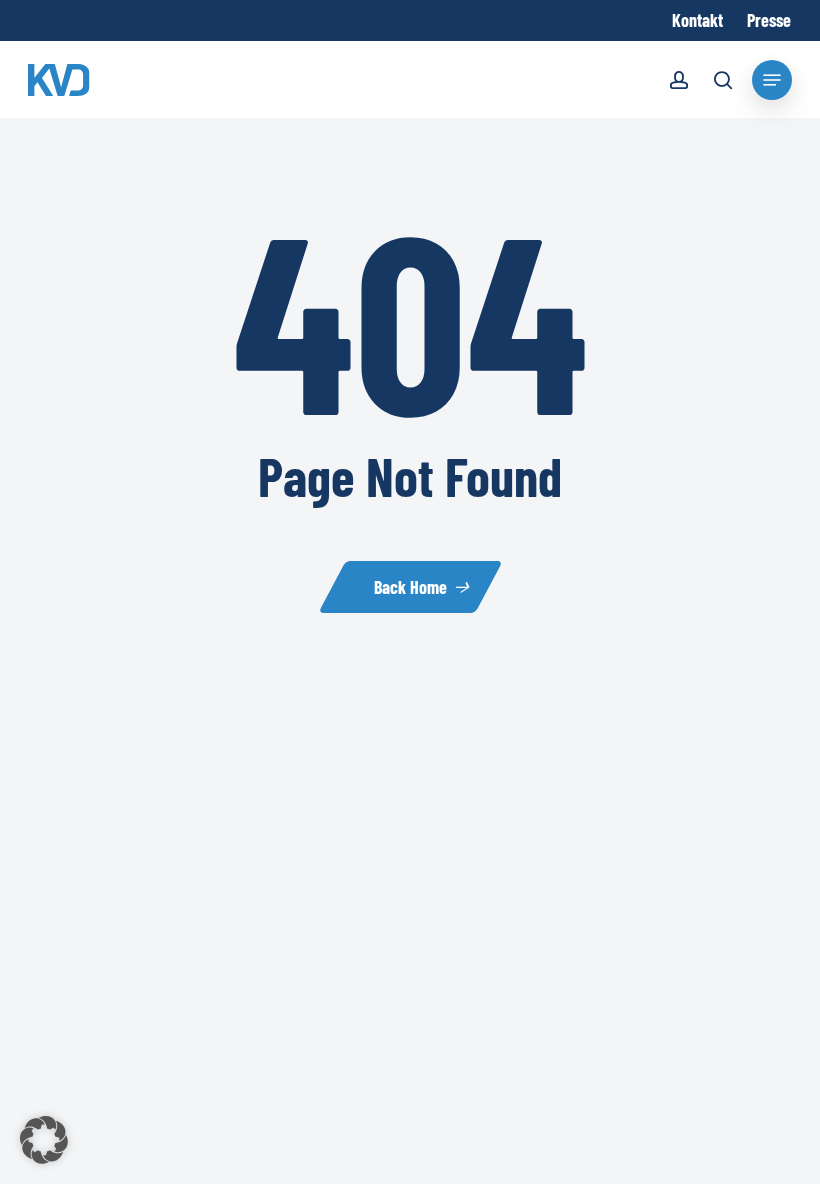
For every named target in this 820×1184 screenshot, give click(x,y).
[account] (679, 83)
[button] (44, 1140)
